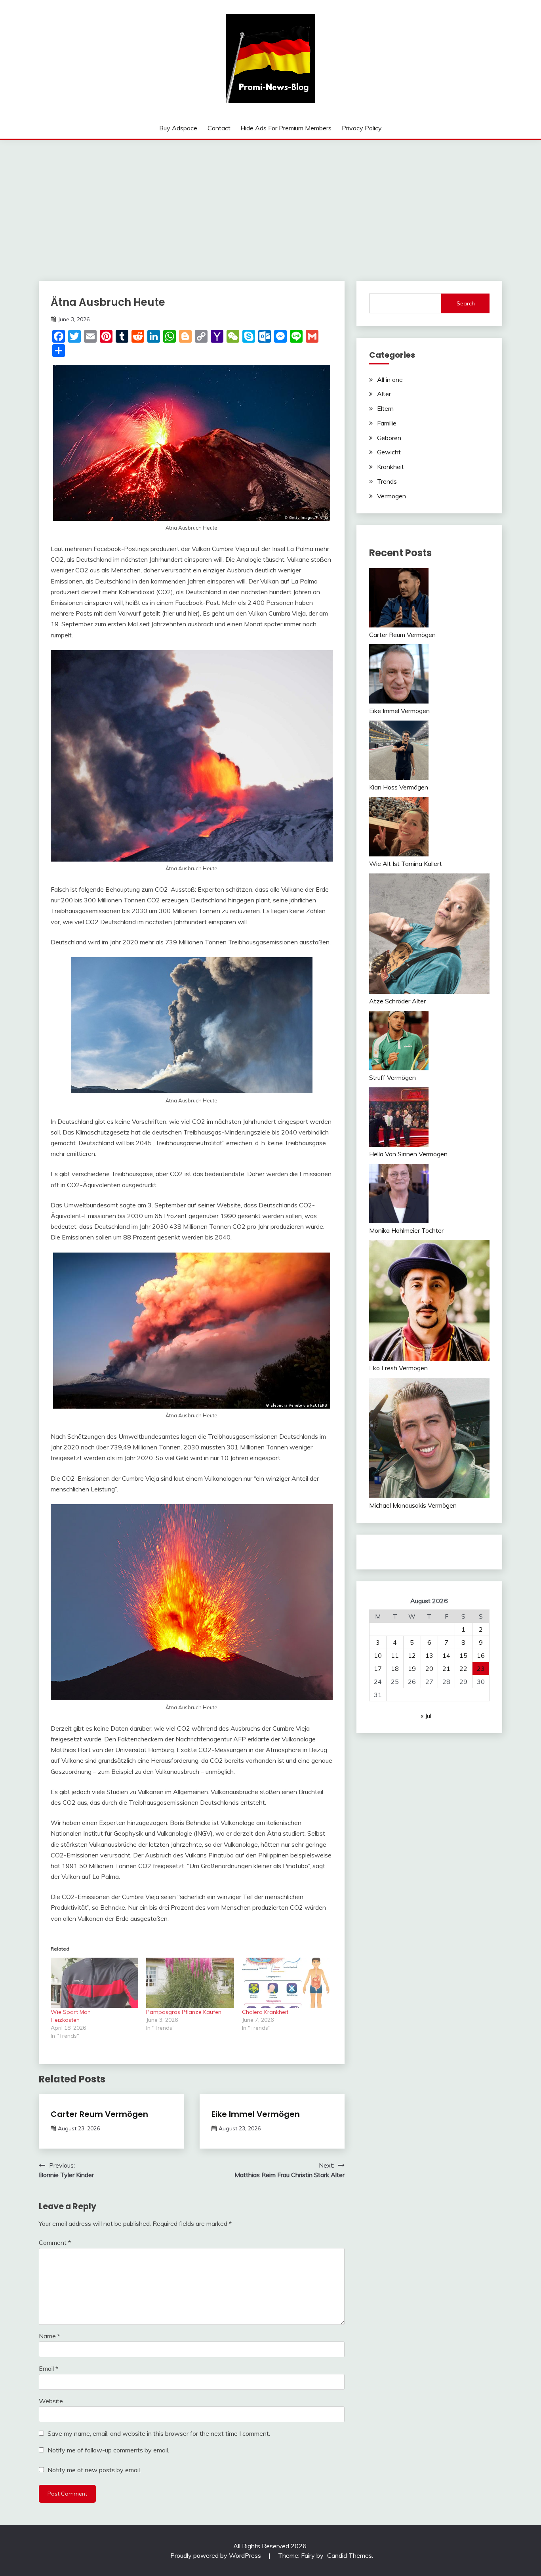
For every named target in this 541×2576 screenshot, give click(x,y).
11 (395, 1655)
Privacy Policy (362, 128)
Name (50, 2336)
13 (429, 1655)
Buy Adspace (178, 128)
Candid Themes (350, 2555)
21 (446, 1668)
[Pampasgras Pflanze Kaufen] (190, 1983)
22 (463, 1668)
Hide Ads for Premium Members (286, 128)
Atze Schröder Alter (397, 1001)
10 (378, 1655)
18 (395, 1668)
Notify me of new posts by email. (94, 2470)
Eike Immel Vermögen (256, 2114)
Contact (219, 128)
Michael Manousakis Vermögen (413, 1505)
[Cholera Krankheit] (286, 1983)
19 (412, 1668)
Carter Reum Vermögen (99, 2114)
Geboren (389, 438)
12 (412, 1655)
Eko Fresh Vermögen (398, 1368)
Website (51, 2401)
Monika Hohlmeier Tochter (406, 1230)
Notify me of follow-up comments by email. (108, 2450)
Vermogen (391, 496)
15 (463, 1655)
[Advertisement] (270, 199)
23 (481, 1668)
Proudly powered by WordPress (216, 2555)
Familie (387, 423)
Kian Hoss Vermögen (399, 787)
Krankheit (391, 467)
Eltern (385, 408)
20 (429, 1668)
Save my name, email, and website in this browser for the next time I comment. (159, 2433)
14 (446, 1655)
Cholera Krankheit (265, 2012)
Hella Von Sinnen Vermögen (408, 1154)
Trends (387, 481)
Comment (55, 2242)
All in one (390, 379)
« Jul (426, 1716)
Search (466, 303)
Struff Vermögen (392, 1077)
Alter (384, 394)
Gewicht (389, 452)
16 (481, 1655)
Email (49, 2368)
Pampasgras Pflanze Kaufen (184, 2012)
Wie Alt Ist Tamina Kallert (406, 864)
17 (378, 1668)
